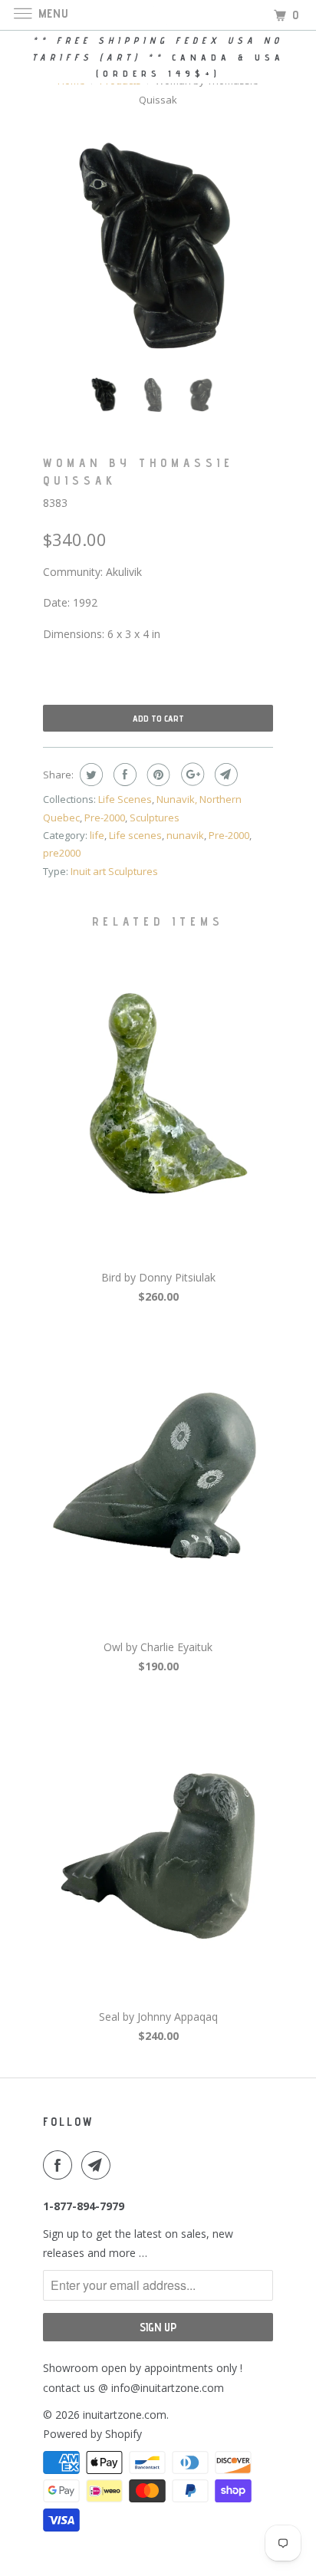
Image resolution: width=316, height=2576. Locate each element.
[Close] (283, 1077)
